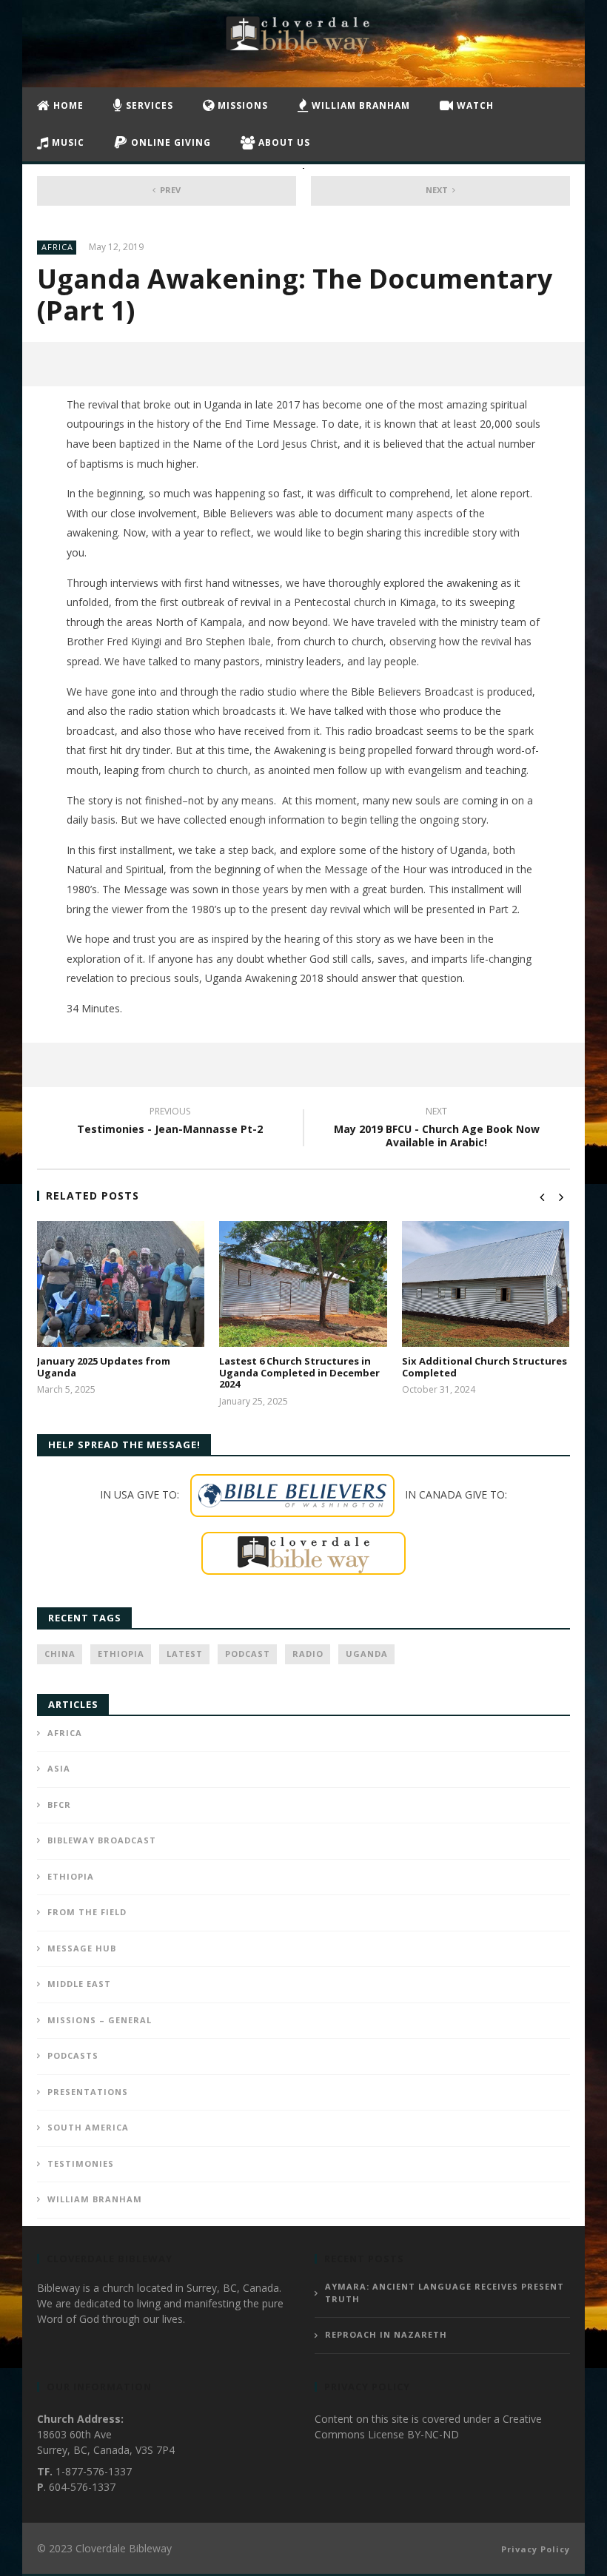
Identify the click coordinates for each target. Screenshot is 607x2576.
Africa (57, 247)
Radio (308, 1654)
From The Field (87, 1912)
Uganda (367, 1654)
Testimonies (81, 2163)
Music (67, 142)
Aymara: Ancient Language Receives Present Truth (445, 2293)
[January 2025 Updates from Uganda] (121, 1284)
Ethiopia (121, 1654)
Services (148, 105)
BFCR (59, 1805)
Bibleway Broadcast (102, 1840)
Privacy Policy (536, 2549)
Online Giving (170, 142)
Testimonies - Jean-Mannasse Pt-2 (170, 1123)
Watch (474, 105)
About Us (283, 142)
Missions (241, 105)
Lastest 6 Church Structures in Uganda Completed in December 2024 (299, 1372)
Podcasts (73, 2055)
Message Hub (82, 1948)
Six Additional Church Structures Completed (484, 1367)
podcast (248, 1654)
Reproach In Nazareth (386, 2334)
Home (67, 105)
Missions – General (100, 2020)
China (60, 1654)
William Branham (359, 105)
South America (88, 2127)
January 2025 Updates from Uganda (104, 1367)
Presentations (88, 2092)
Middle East (79, 1984)
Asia (59, 1768)
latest (185, 1654)
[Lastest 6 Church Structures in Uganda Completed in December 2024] (303, 1284)
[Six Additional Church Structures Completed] (486, 1284)
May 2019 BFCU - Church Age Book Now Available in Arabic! (437, 1129)
